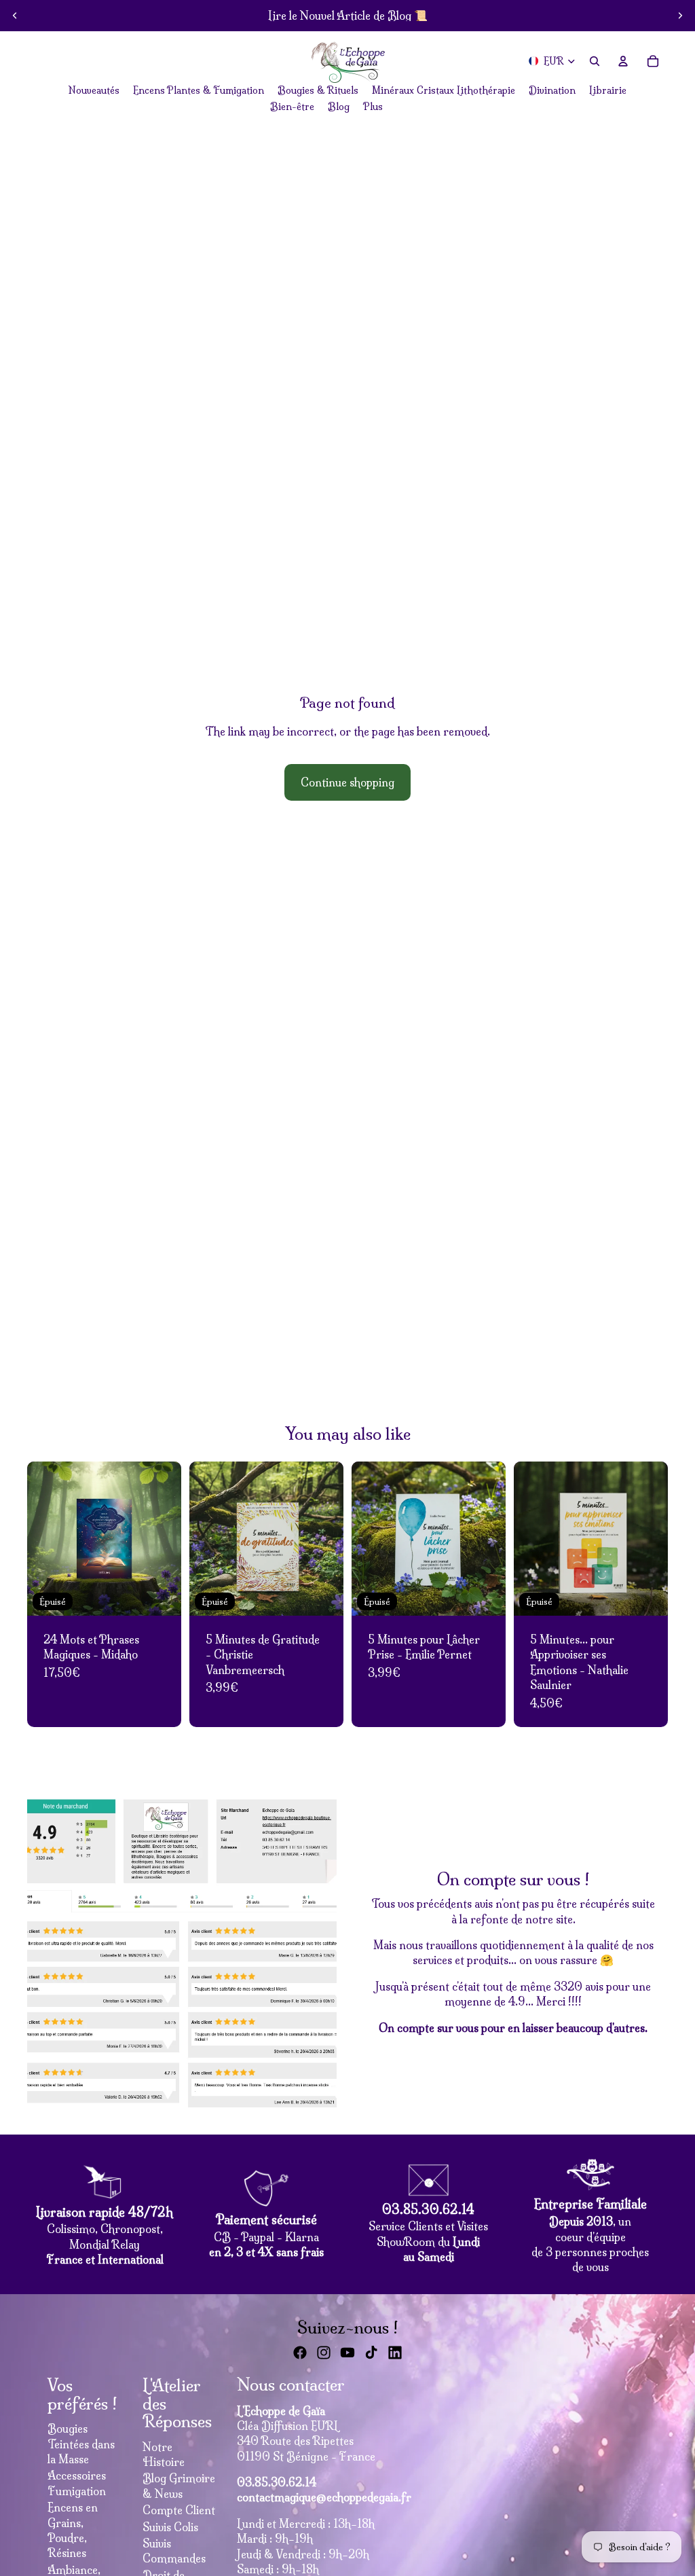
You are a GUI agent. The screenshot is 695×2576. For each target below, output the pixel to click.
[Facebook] (300, 2353)
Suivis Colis (170, 2527)
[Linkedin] (395, 2353)
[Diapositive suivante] (680, 16)
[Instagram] (324, 2353)
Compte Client (179, 2510)
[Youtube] (347, 2353)
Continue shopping (347, 782)
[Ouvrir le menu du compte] (623, 61)
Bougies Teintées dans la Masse (81, 2444)
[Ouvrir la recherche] (595, 61)
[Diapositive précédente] (15, 16)
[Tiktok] (371, 2353)
